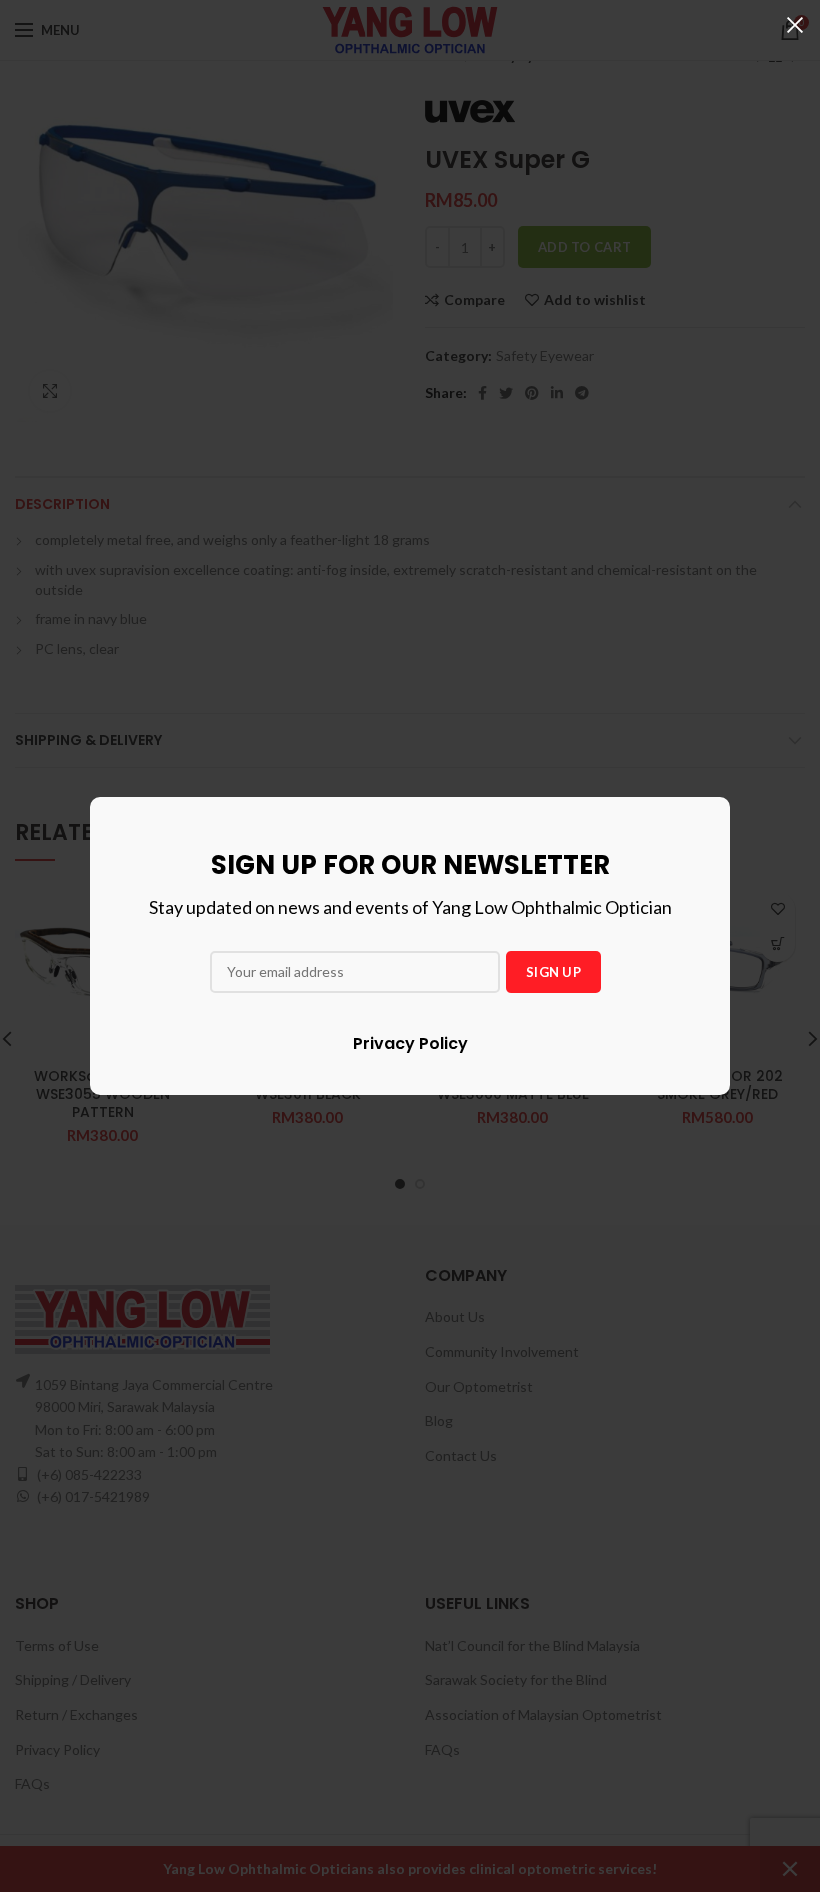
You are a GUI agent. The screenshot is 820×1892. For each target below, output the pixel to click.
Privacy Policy (410, 1043)
